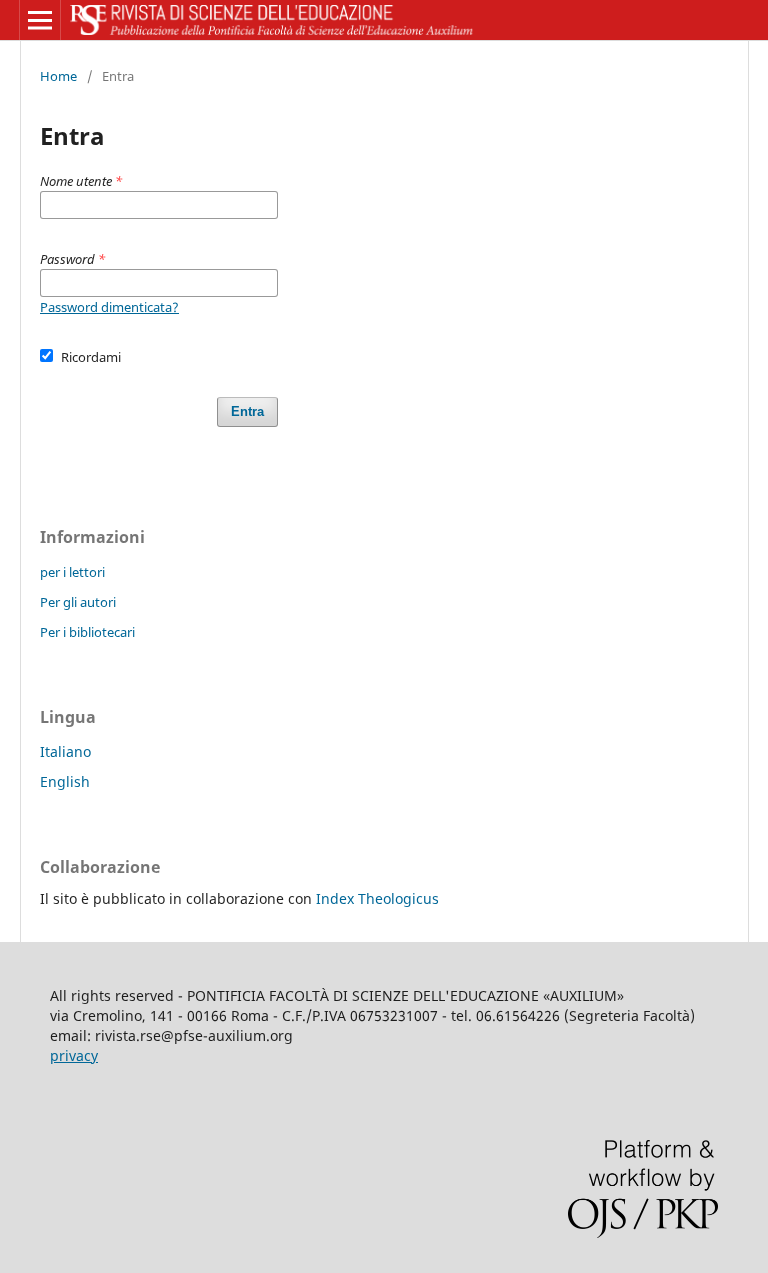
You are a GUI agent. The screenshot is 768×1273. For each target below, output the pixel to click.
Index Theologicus (377, 898)
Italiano (65, 751)
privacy (74, 1055)
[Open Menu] (40, 20)
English (65, 781)
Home (58, 76)
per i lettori (72, 572)
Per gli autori (78, 602)
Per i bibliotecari (87, 632)
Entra (247, 411)
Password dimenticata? (109, 307)
